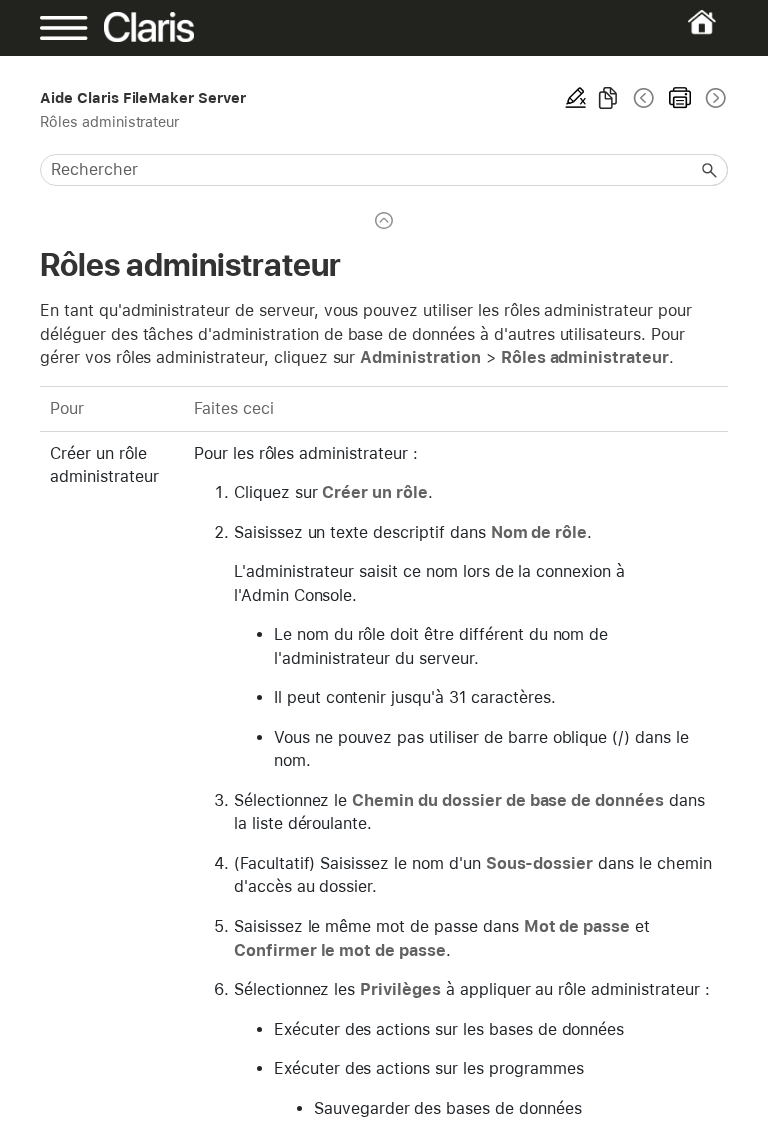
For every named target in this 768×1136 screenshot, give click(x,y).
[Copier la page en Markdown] (608, 98)
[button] (710, 170)
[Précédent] (644, 98)
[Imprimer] (680, 98)
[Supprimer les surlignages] (576, 98)
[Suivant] (714, 98)
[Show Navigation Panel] (73, 28)
